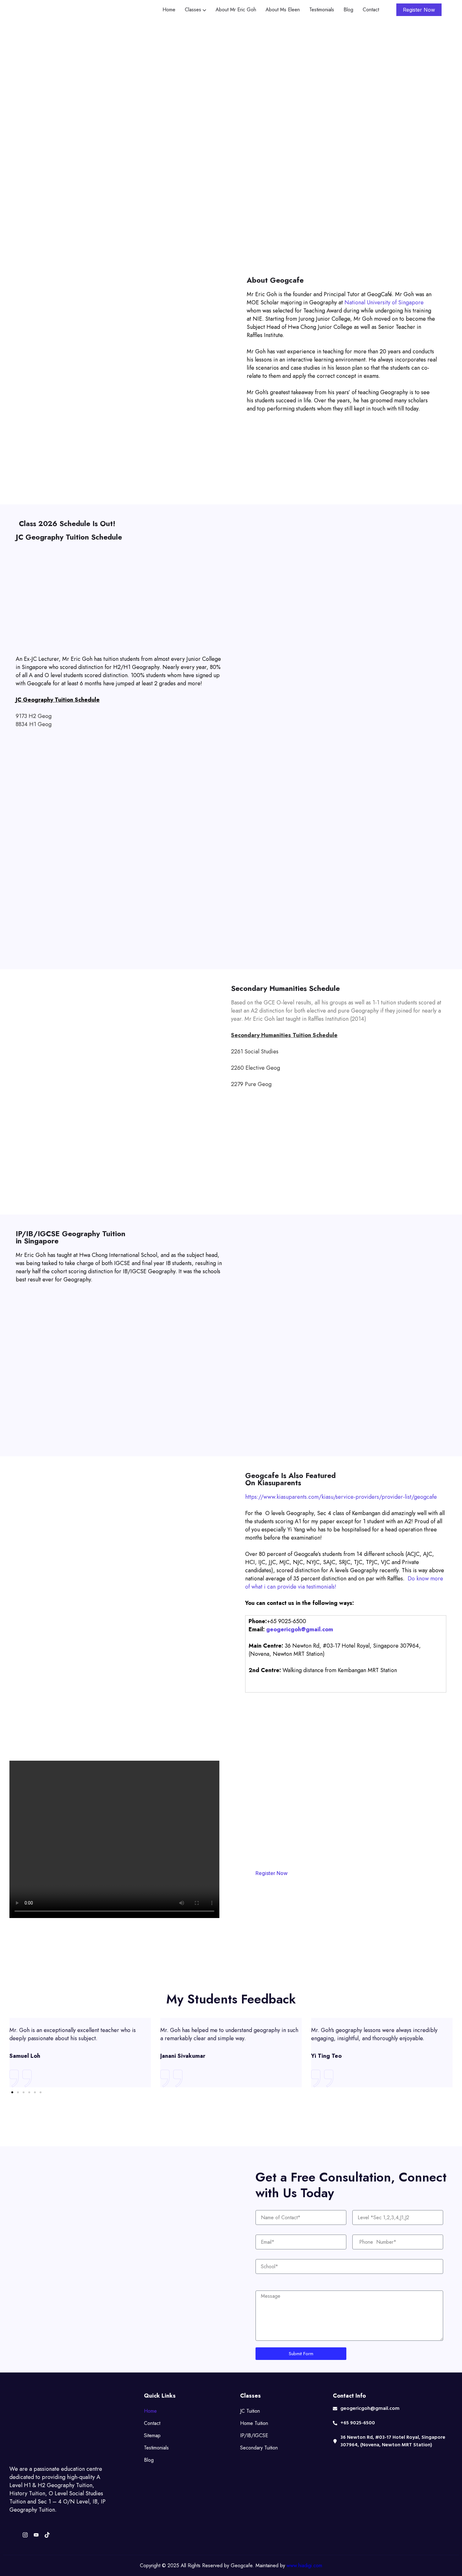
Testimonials (156, 2448)
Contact (152, 2423)
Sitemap (152, 2435)
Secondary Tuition (259, 2448)
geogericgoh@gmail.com (300, 1629)
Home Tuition (254, 2423)
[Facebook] (14, 2535)
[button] (12, 2092)
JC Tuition (250, 2411)
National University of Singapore (384, 302)
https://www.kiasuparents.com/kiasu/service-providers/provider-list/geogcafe (341, 1497)
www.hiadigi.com (304, 2565)
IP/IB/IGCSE (254, 2435)
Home (150, 2411)
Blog (149, 2460)
